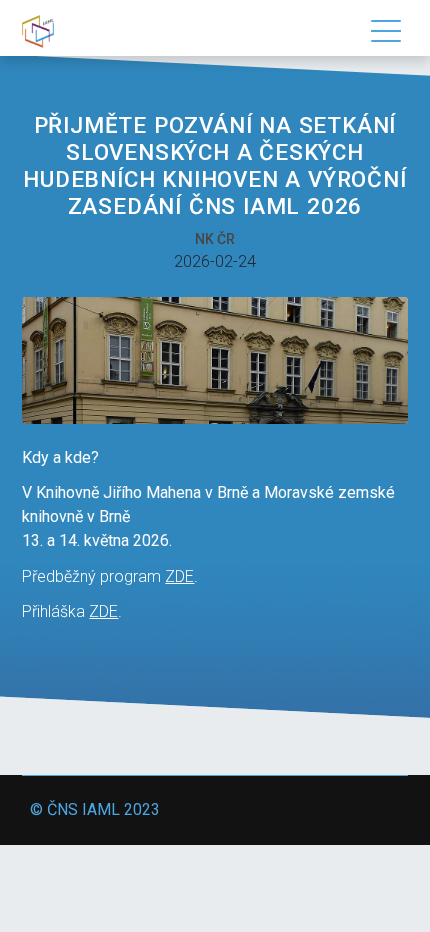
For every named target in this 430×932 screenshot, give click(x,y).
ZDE (179, 576)
